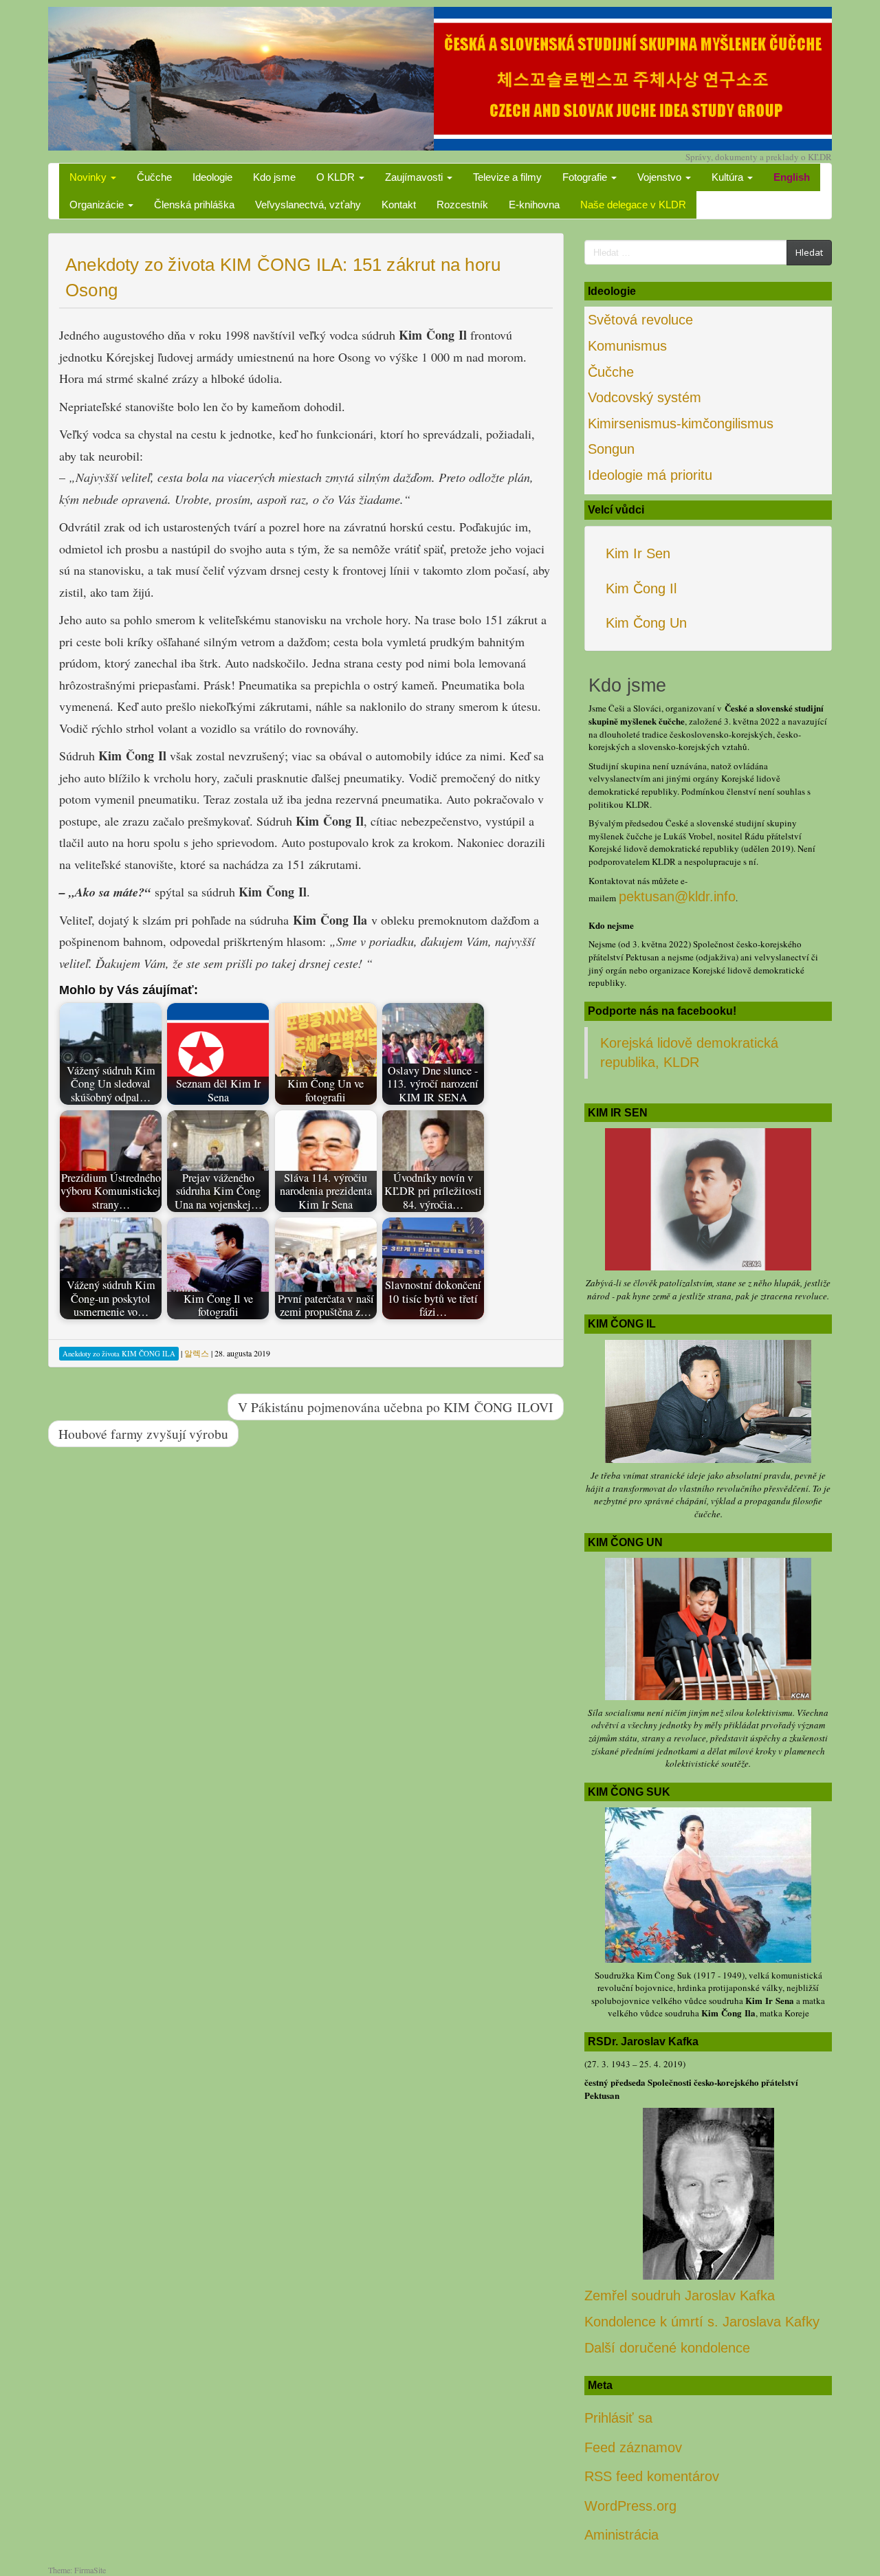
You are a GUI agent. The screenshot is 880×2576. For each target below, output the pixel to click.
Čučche (154, 177)
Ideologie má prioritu (650, 475)
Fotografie (586, 177)
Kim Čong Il (641, 588)
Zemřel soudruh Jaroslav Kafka (680, 2296)
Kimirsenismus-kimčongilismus (681, 423)
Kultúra (729, 177)
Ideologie (212, 177)
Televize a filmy (507, 177)
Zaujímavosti (415, 177)
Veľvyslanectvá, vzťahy (308, 205)
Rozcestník (462, 205)
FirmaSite (90, 2570)
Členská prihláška (194, 205)
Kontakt (399, 205)
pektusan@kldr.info (677, 896)
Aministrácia (621, 2535)
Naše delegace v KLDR (633, 205)
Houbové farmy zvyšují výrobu (143, 1433)
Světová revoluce (640, 320)
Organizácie (98, 205)
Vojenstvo (661, 177)
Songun (611, 449)
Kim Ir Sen (638, 553)
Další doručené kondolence (667, 2348)
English (792, 177)
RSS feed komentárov (652, 2476)
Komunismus (627, 346)
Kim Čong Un (646, 623)
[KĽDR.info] (440, 77)
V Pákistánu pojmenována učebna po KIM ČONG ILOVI (396, 1407)
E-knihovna (534, 205)
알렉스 (197, 1353)
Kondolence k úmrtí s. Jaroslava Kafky (702, 2322)
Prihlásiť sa (618, 2418)
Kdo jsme (274, 177)
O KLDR (337, 177)
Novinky (89, 177)
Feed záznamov (633, 2447)
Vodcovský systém (645, 397)
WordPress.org (630, 2506)
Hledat (809, 252)
